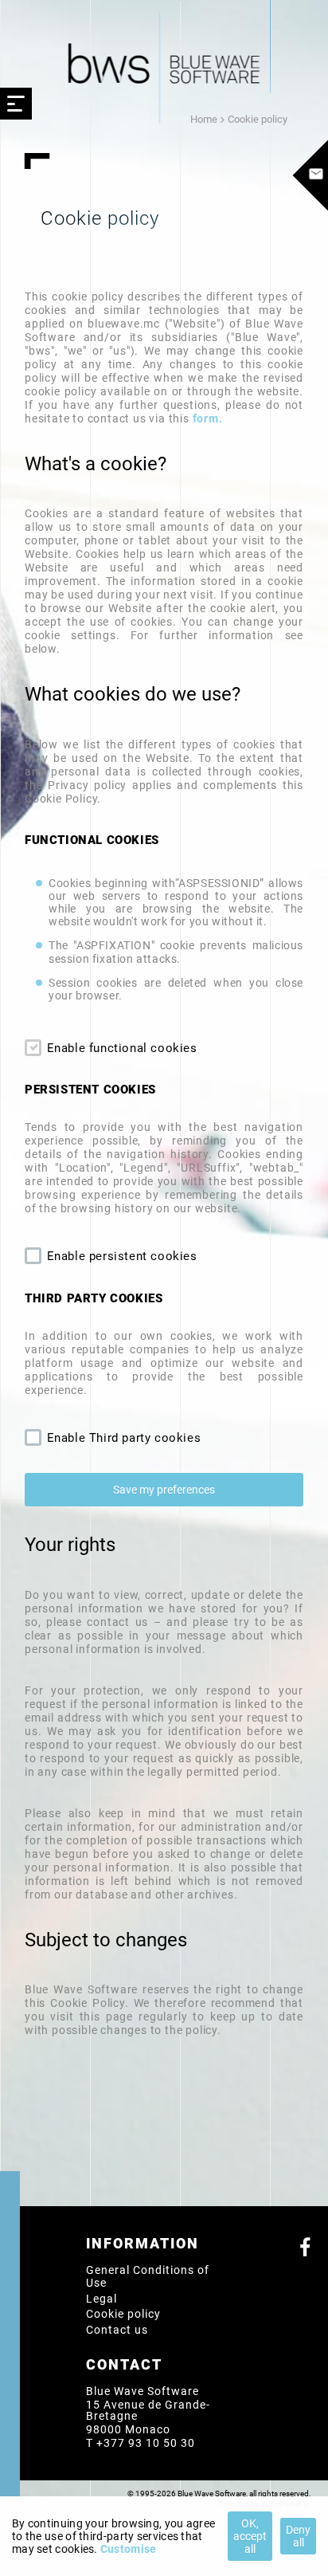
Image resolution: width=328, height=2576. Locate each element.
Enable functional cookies (120, 1048)
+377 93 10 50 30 (146, 2443)
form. (208, 418)
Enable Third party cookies (122, 1438)
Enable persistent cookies (120, 1256)
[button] (164, 1490)
